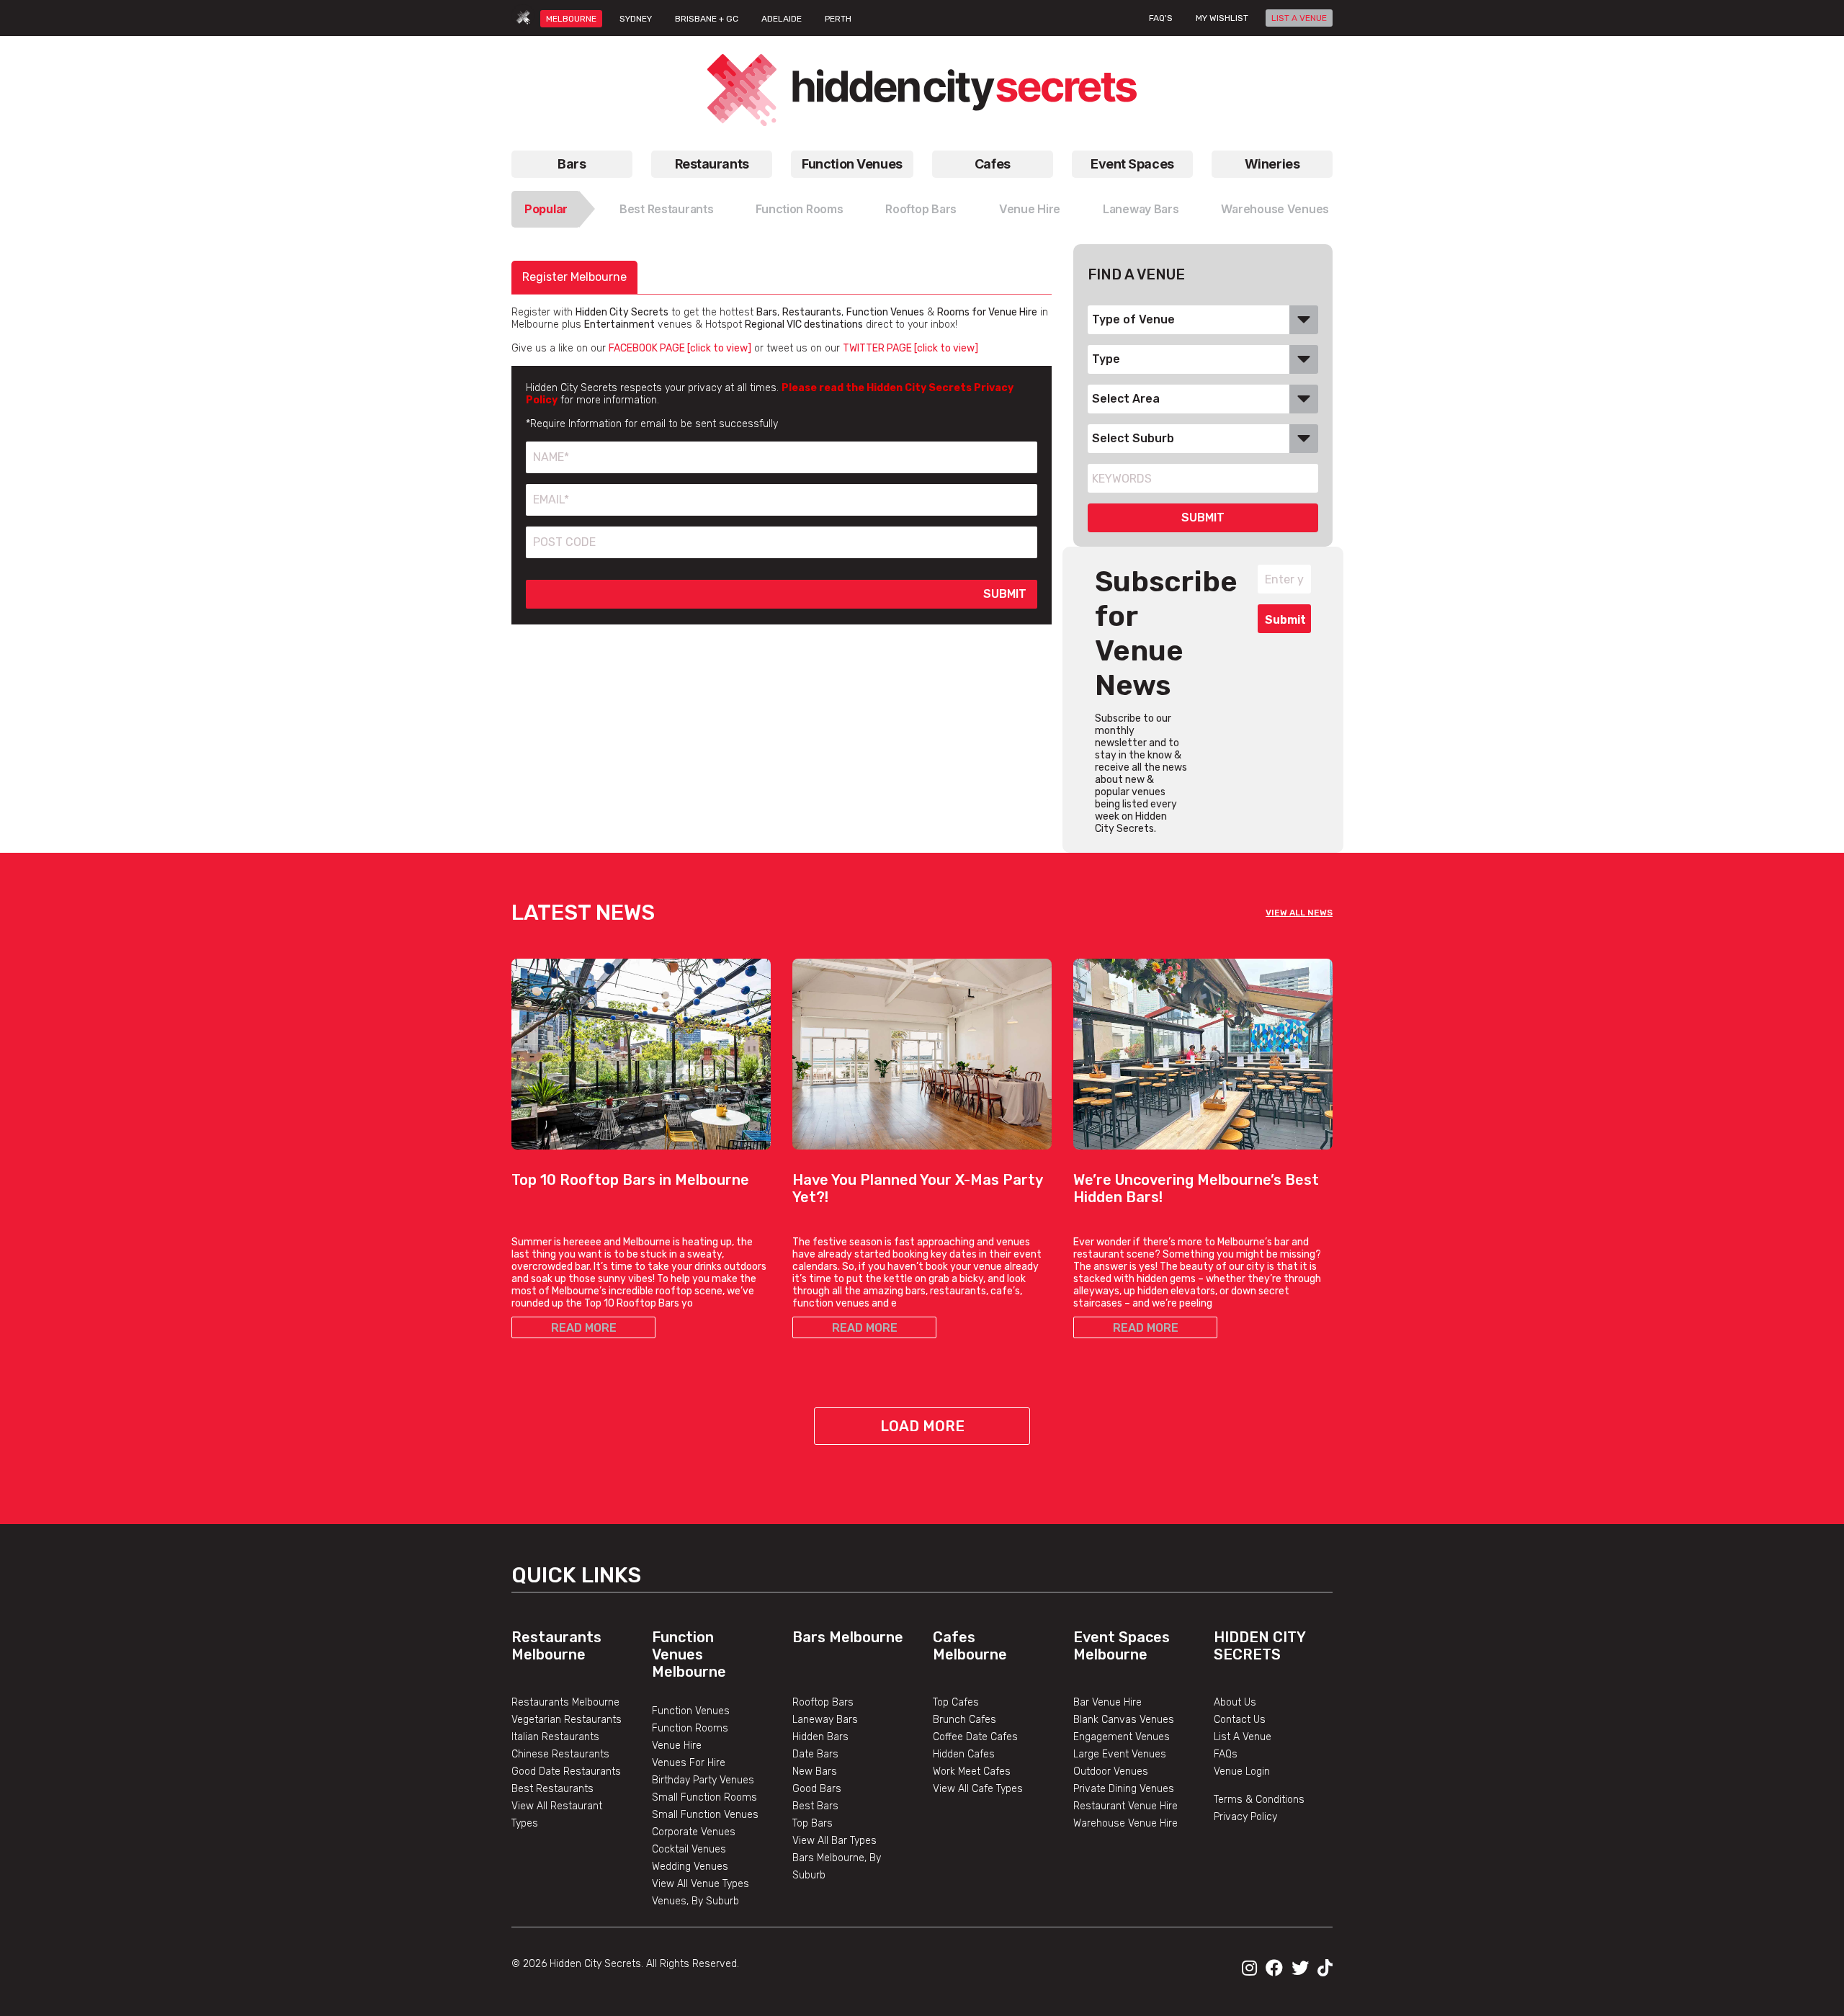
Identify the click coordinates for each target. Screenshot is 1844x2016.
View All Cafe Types (978, 1789)
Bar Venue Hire (1107, 1702)
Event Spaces (1132, 164)
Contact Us (1240, 1720)
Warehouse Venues (1275, 209)
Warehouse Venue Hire (1125, 1823)
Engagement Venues (1122, 1737)
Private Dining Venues (1124, 1789)
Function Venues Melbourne (689, 1654)
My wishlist (1222, 18)
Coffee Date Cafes (975, 1737)
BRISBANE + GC (707, 19)
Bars (572, 164)
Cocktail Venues (689, 1849)
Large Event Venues (1120, 1754)
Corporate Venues (694, 1832)
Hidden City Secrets (1259, 1646)
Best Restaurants (667, 209)
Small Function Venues (705, 1815)
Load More (922, 1426)
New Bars (815, 1771)
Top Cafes (956, 1702)
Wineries (1272, 164)
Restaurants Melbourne (556, 1646)
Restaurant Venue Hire (1125, 1806)
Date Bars (815, 1754)
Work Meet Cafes (972, 1771)
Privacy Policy (1245, 1817)
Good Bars (817, 1789)
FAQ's (1161, 18)
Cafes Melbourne (970, 1646)
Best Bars (815, 1806)
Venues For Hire (689, 1763)
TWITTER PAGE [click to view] (910, 348)
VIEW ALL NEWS (1299, 913)
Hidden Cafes (964, 1754)
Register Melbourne (574, 277)
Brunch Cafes (964, 1720)
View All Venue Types (701, 1884)
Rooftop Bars (921, 209)
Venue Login (1242, 1771)
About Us (1235, 1702)
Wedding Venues (690, 1867)
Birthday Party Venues (703, 1780)
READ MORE (584, 1328)
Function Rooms (799, 209)
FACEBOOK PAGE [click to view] (680, 348)
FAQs (1226, 1754)
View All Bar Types (834, 1841)
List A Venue (1243, 1737)
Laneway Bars (1141, 209)
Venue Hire (1030, 209)
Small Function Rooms (704, 1797)
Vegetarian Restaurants (567, 1720)
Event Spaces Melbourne (1122, 1646)
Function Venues (852, 164)
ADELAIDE (782, 19)
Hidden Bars (820, 1737)
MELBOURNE (571, 19)
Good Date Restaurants (566, 1771)
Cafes (993, 164)
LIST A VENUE (1299, 18)
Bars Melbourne (848, 1637)
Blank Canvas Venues (1124, 1720)
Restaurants (712, 164)
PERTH (838, 19)
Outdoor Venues (1111, 1771)
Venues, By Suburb (695, 1901)
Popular (546, 209)
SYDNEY (636, 19)
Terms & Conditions (1259, 1800)
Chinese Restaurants (560, 1754)
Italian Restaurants (555, 1737)
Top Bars (813, 1823)
